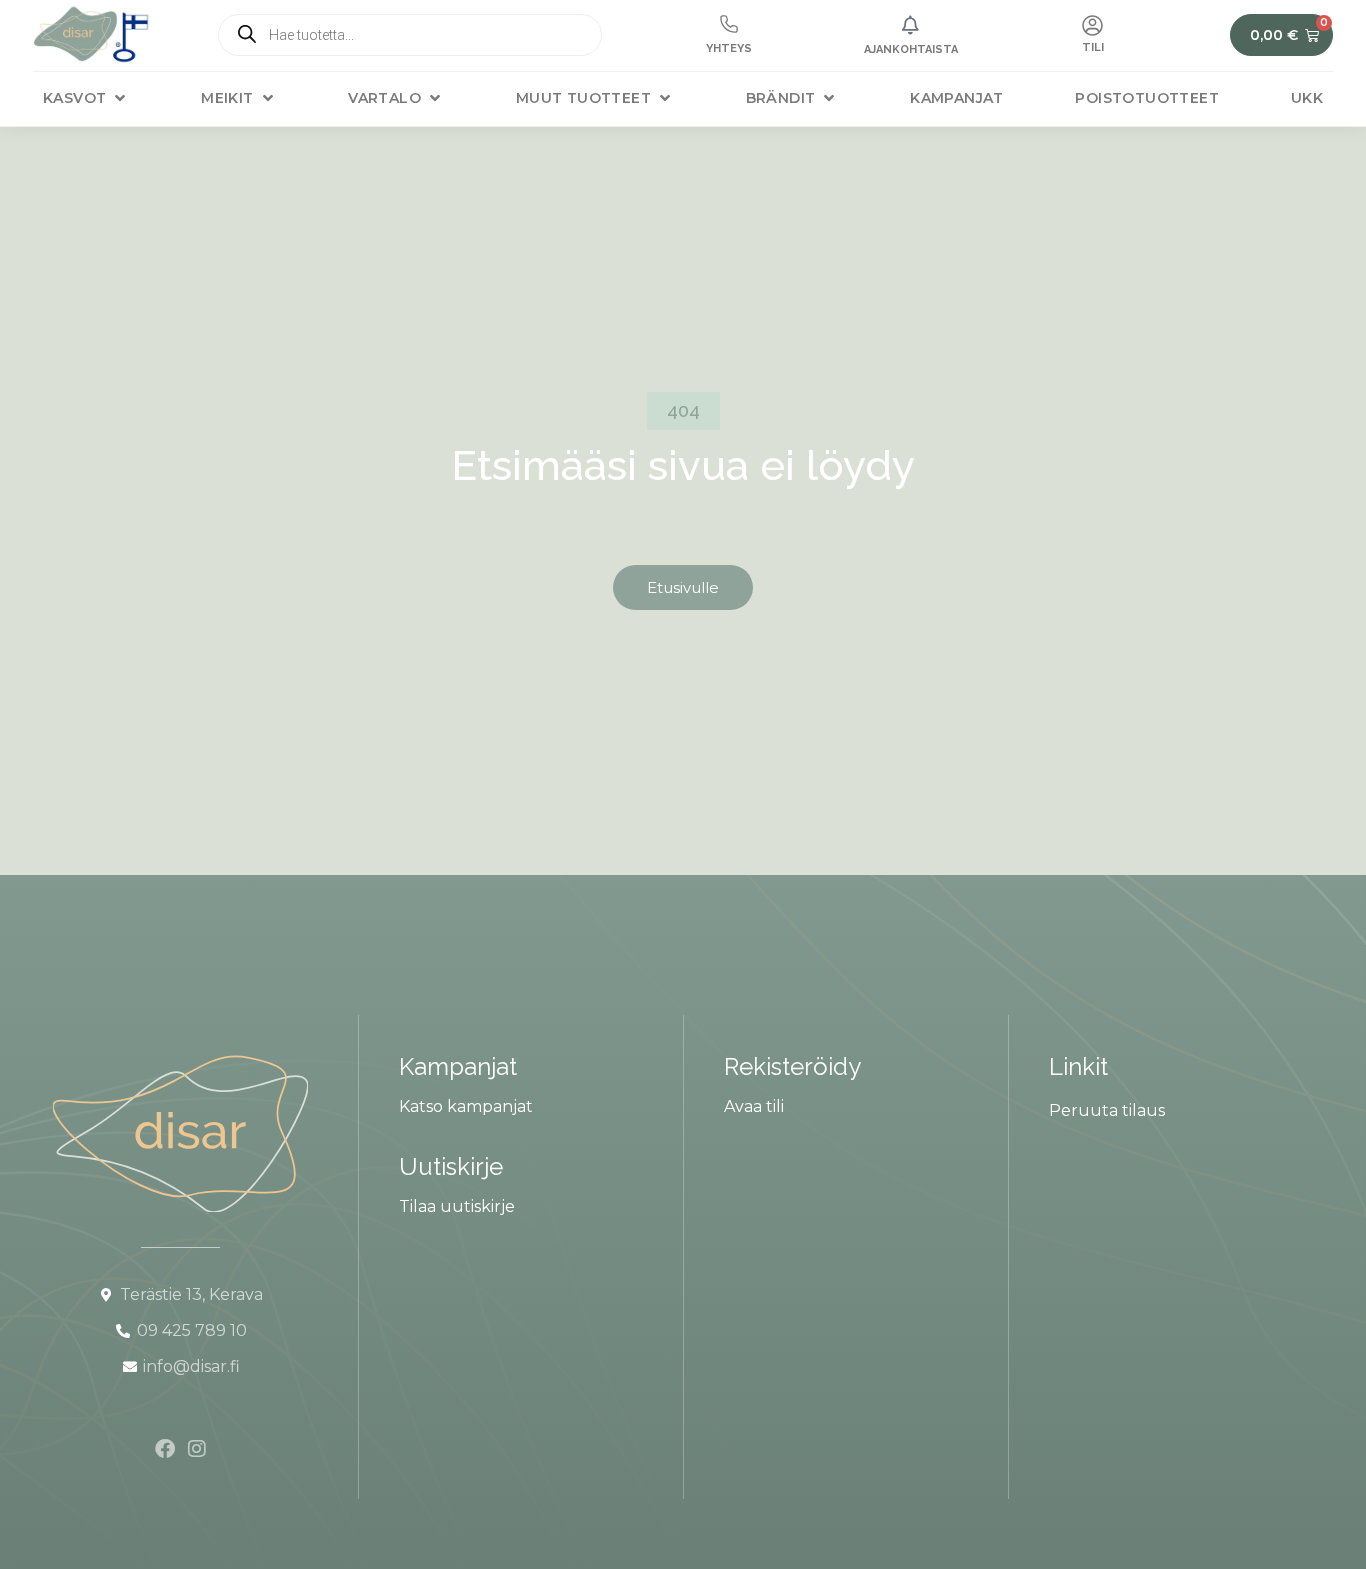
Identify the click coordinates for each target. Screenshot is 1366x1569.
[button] (86, 98)
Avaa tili (754, 1106)
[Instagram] (197, 1449)
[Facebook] (165, 1449)
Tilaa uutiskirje (457, 1206)
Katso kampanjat (466, 1106)
